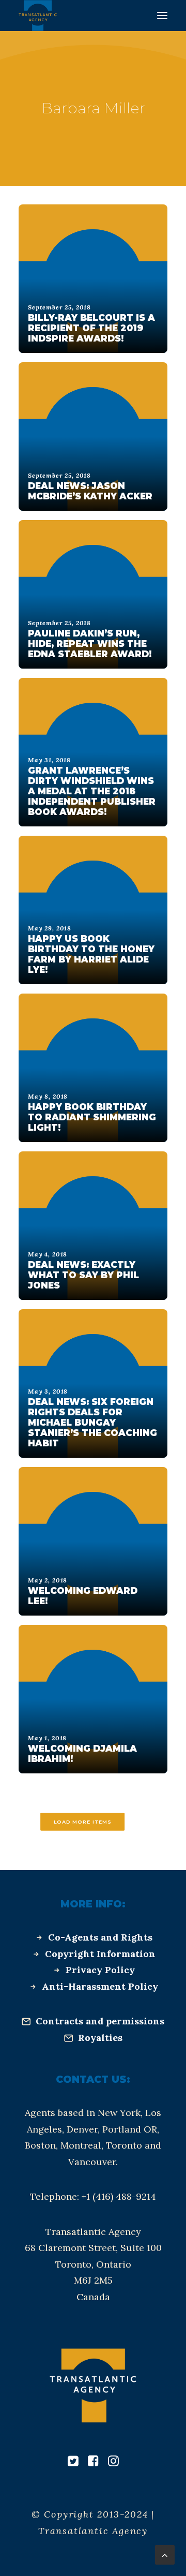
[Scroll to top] (165, 2554)
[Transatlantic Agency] (38, 16)
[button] (162, 16)
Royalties (100, 2038)
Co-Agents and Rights (100, 1937)
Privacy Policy (100, 1970)
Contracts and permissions (100, 2021)
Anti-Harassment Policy (100, 1986)
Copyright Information (100, 1954)
